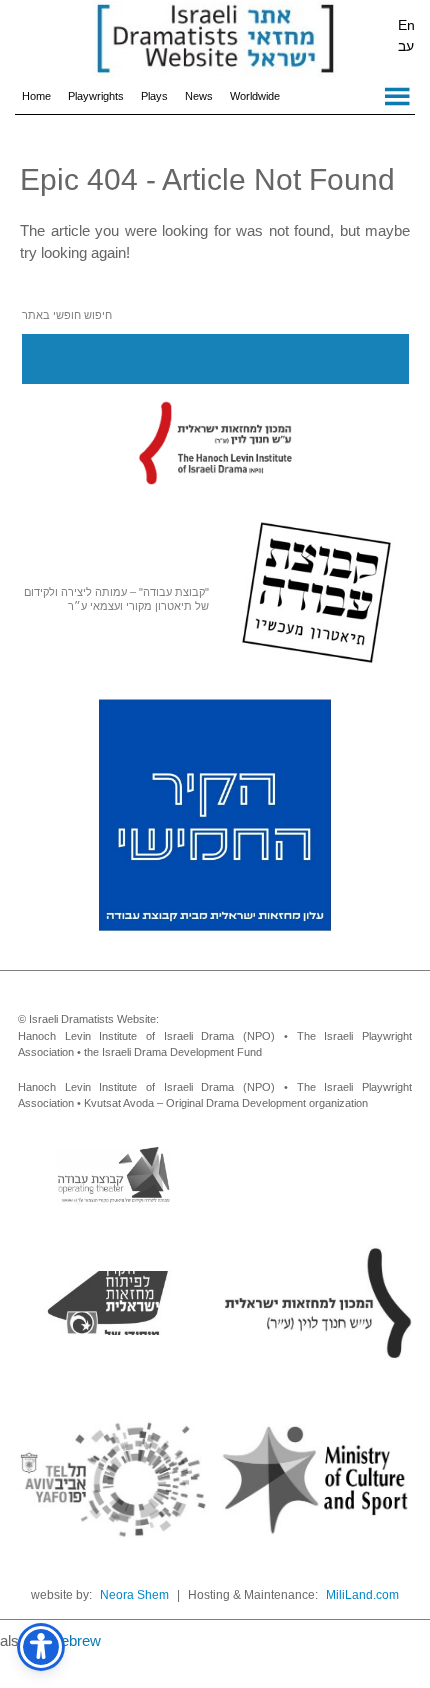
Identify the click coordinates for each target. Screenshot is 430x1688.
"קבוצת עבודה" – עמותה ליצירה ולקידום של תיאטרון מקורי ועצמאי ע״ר (116, 599)
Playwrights (96, 96)
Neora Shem (134, 1595)
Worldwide (255, 96)
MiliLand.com (362, 1595)
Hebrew (75, 1640)
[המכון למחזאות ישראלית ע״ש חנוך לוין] (215, 442)
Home (36, 96)
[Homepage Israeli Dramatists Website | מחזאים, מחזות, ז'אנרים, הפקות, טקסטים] (215, 40)
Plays (154, 96)
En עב (406, 35)
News (199, 96)
